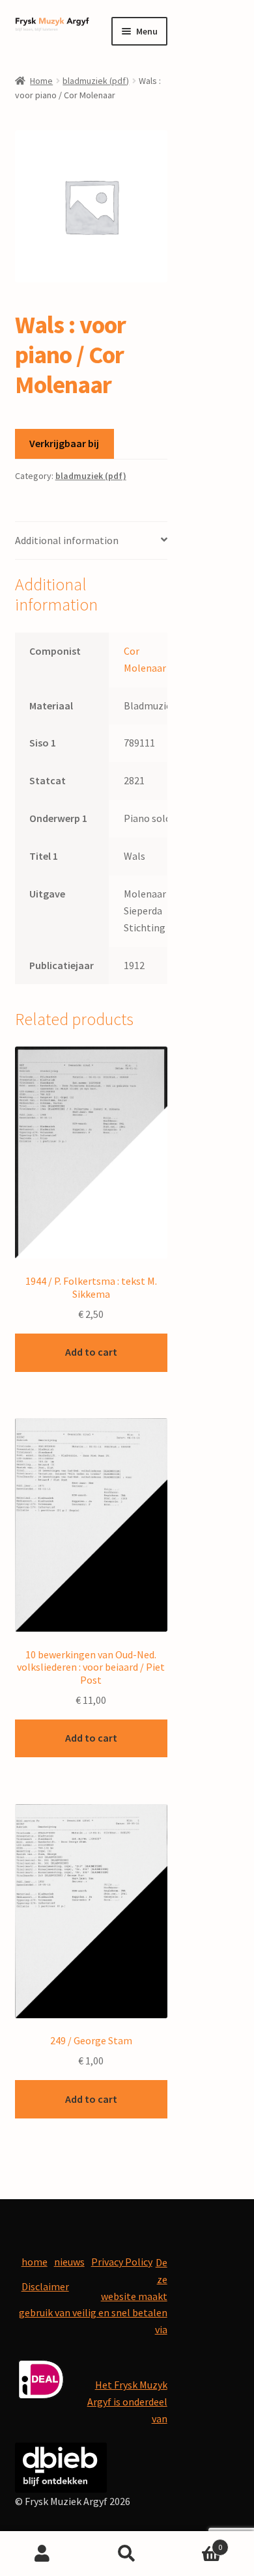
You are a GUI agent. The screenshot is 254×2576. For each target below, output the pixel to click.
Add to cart (91, 1352)
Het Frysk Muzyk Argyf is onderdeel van (127, 2402)
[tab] (91, 541)
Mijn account (42, 2554)
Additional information (67, 540)
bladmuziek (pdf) (96, 81)
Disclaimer (45, 2286)
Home (41, 81)
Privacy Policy (122, 2262)
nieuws (69, 2262)
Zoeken (127, 2554)
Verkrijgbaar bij (64, 443)
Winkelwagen (196, 2542)
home (35, 2262)
